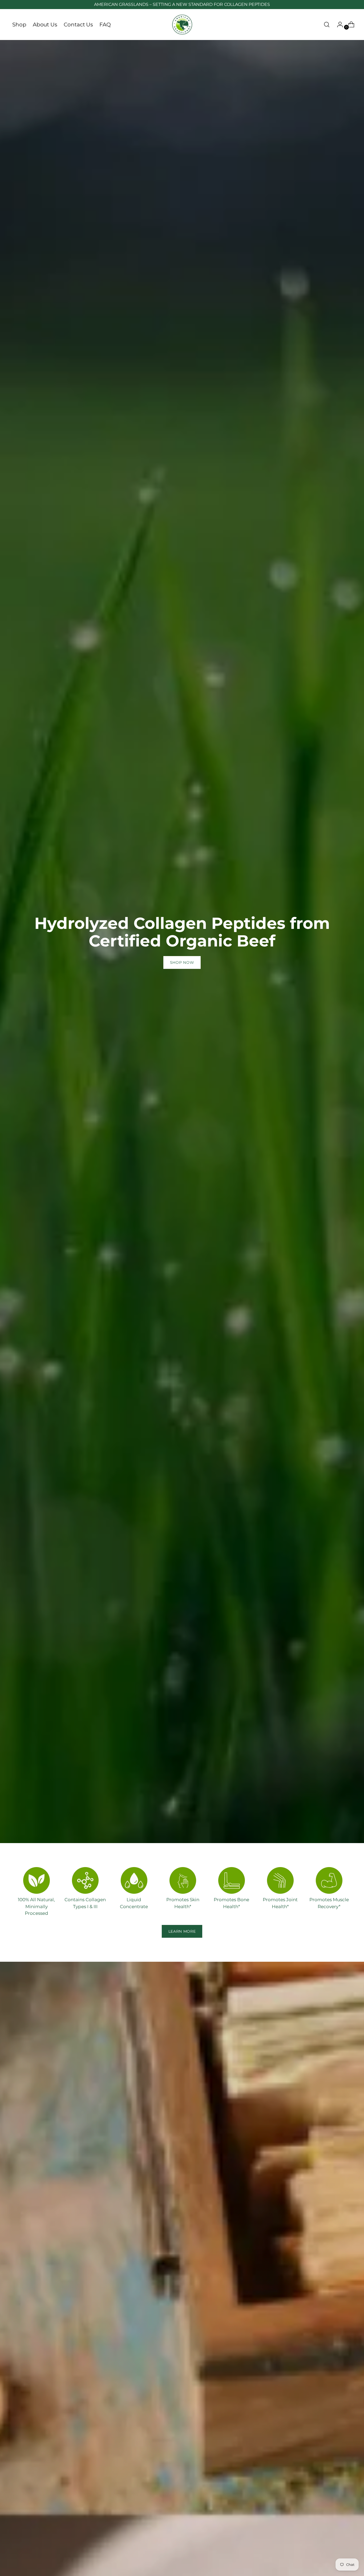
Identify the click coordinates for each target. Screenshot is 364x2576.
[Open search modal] (327, 25)
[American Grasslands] (182, 25)
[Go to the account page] (338, 25)
